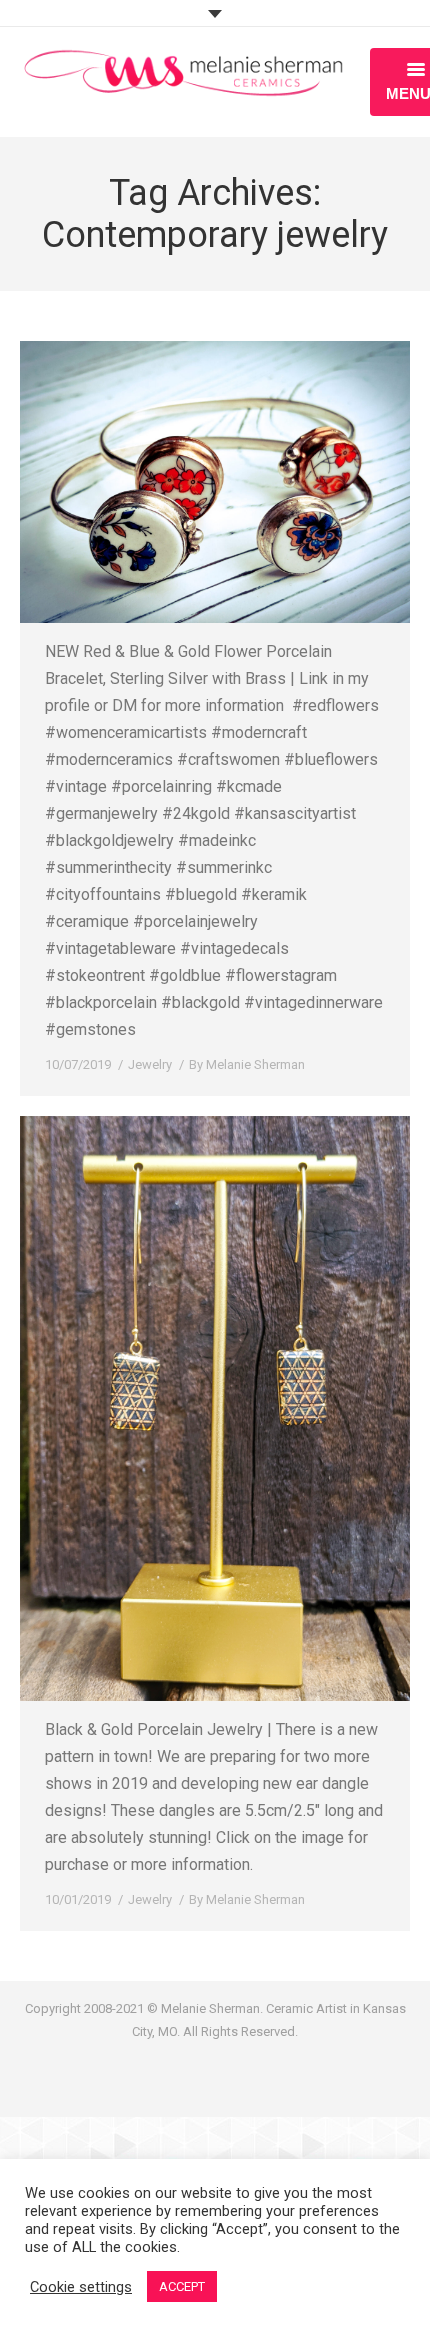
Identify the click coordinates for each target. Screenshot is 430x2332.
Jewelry (150, 1064)
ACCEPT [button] (182, 2286)
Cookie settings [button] (81, 2287)
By (247, 1064)
